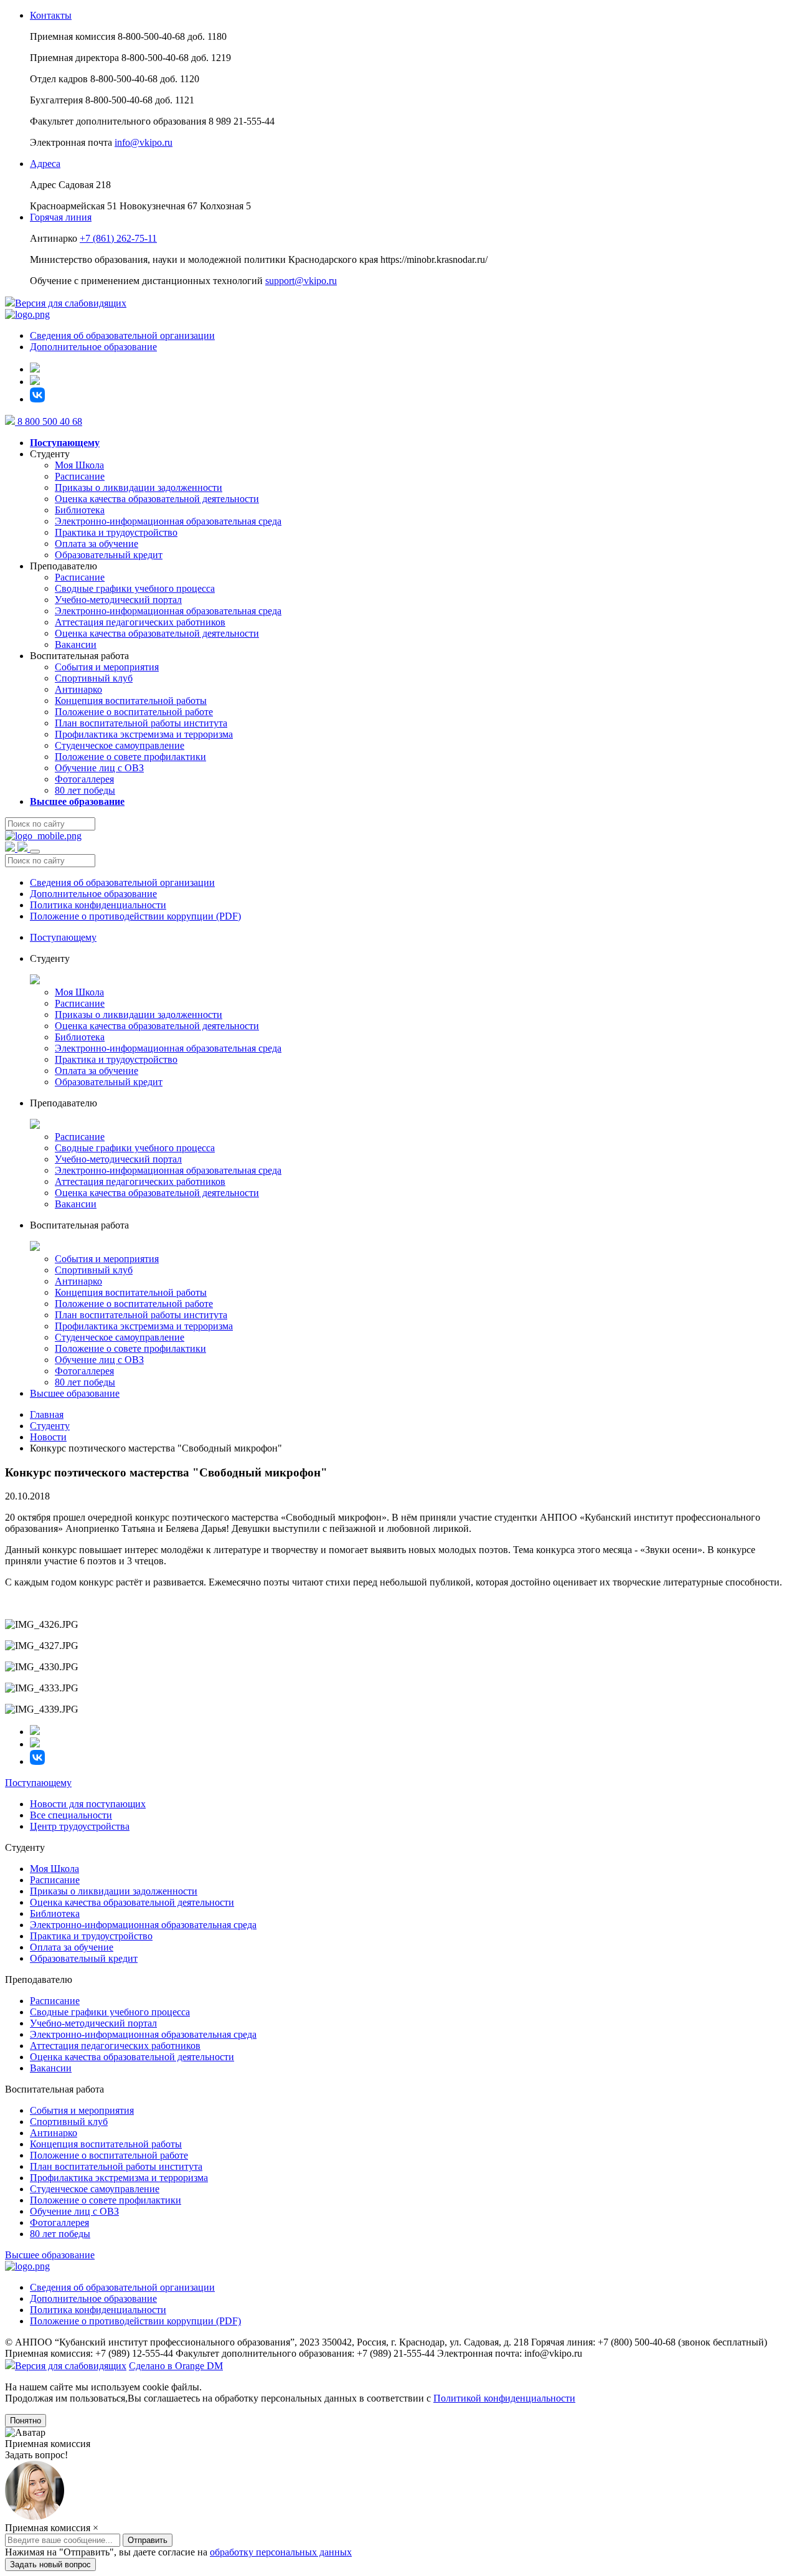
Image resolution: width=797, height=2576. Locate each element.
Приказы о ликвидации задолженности (139, 487)
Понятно (26, 2421)
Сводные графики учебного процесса (135, 588)
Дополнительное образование (93, 347)
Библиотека (80, 510)
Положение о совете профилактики (130, 757)
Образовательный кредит (109, 555)
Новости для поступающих (88, 1804)
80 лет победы (85, 790)
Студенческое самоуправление (120, 745)
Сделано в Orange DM (176, 2366)
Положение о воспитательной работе (134, 712)
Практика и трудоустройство (116, 532)
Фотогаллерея (84, 779)
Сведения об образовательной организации (122, 335)
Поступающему (63, 937)
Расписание (80, 476)
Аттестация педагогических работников (140, 622)
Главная (47, 1414)
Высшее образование (75, 1393)
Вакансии (76, 644)
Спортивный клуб (94, 678)
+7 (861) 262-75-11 (118, 238)
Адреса (45, 164)
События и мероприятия (107, 667)
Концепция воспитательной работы (131, 701)
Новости (48, 1437)
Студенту (50, 1426)
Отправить (148, 2563)
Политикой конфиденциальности (504, 2398)
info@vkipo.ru (144, 142)
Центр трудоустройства (80, 1826)
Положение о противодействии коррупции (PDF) (135, 916)
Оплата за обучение (97, 544)
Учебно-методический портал (118, 600)
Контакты (51, 15)
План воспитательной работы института (141, 723)
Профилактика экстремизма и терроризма (144, 734)
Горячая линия (61, 217)
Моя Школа (79, 465)
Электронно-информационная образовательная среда (168, 521)
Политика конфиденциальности (98, 905)
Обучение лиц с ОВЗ (99, 768)
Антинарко (78, 689)
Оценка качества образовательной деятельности (157, 499)
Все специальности (71, 1815)
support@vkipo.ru (301, 281)
